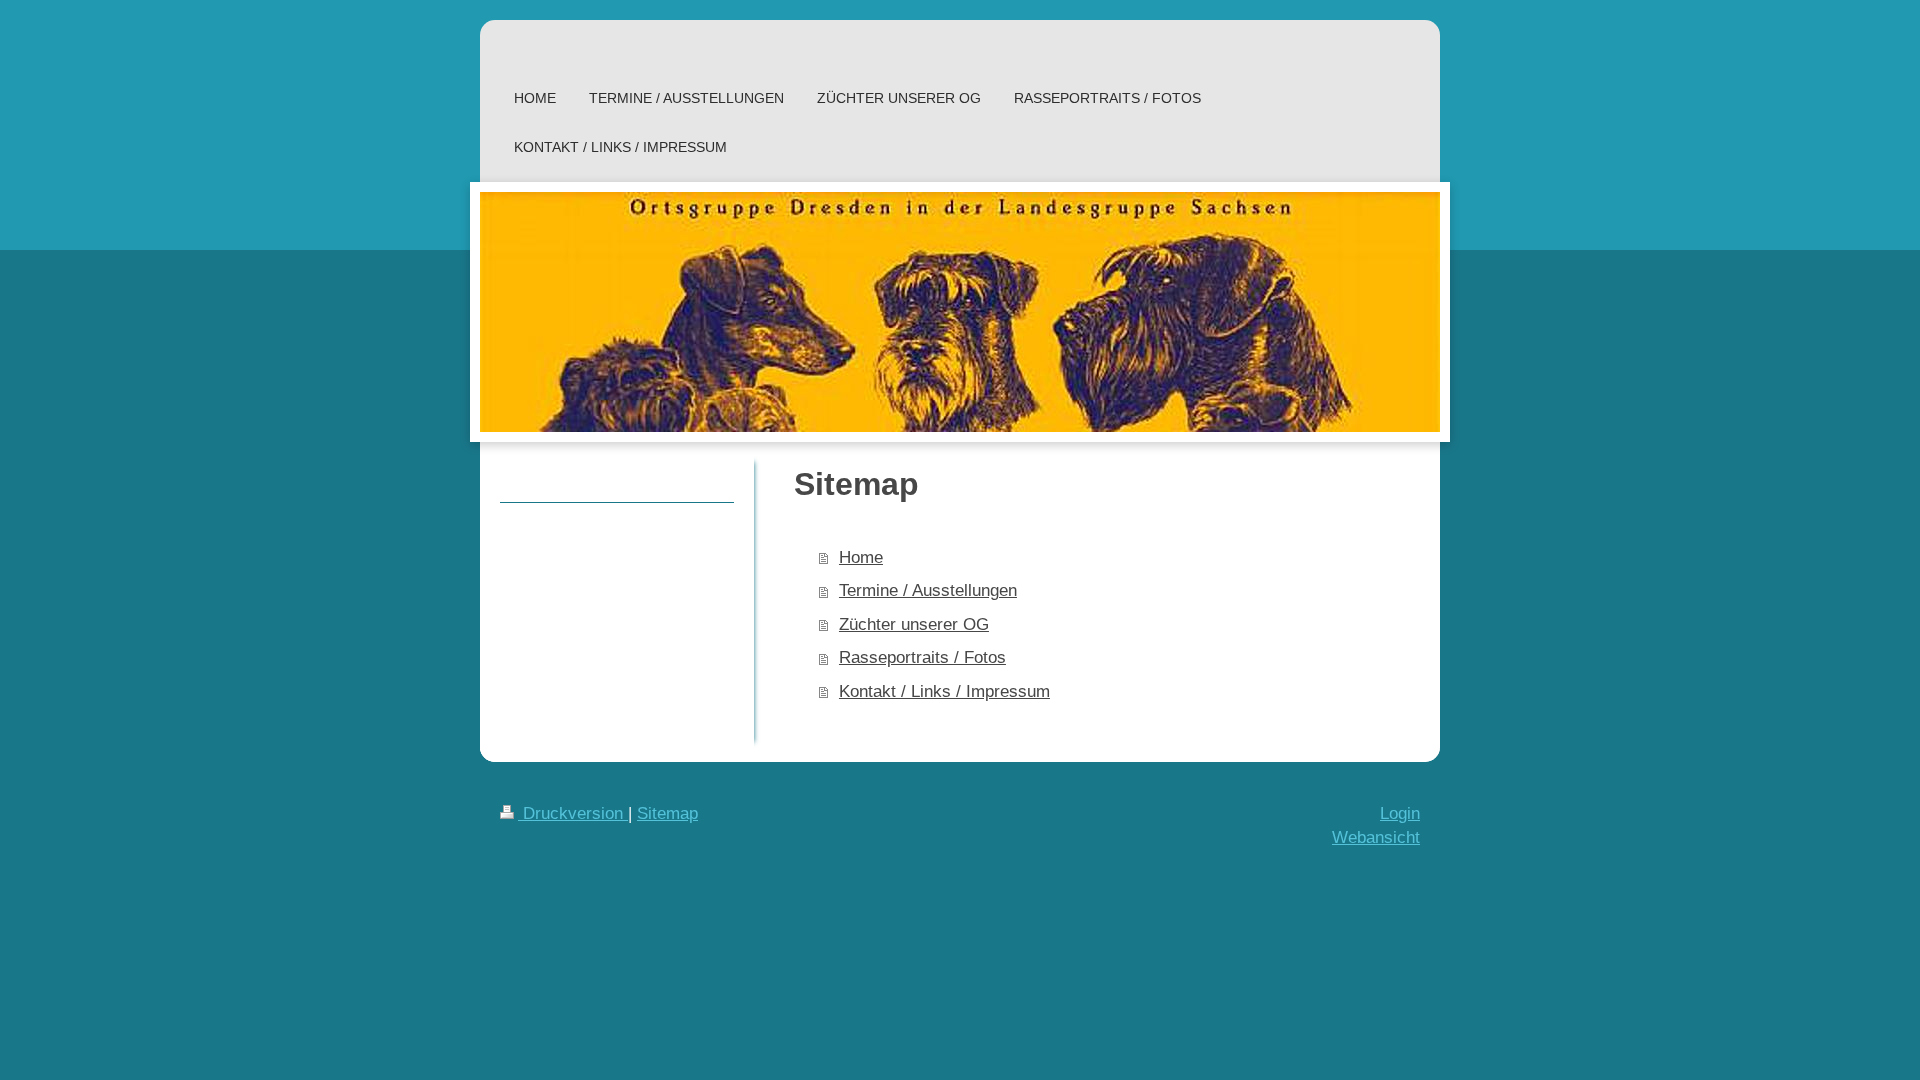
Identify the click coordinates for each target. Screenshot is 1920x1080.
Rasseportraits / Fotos (922, 657)
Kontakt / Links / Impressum (944, 691)
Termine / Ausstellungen (928, 590)
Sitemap (667, 813)
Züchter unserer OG (914, 624)
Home (861, 557)
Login (1400, 813)
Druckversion (573, 813)
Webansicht (1376, 837)
